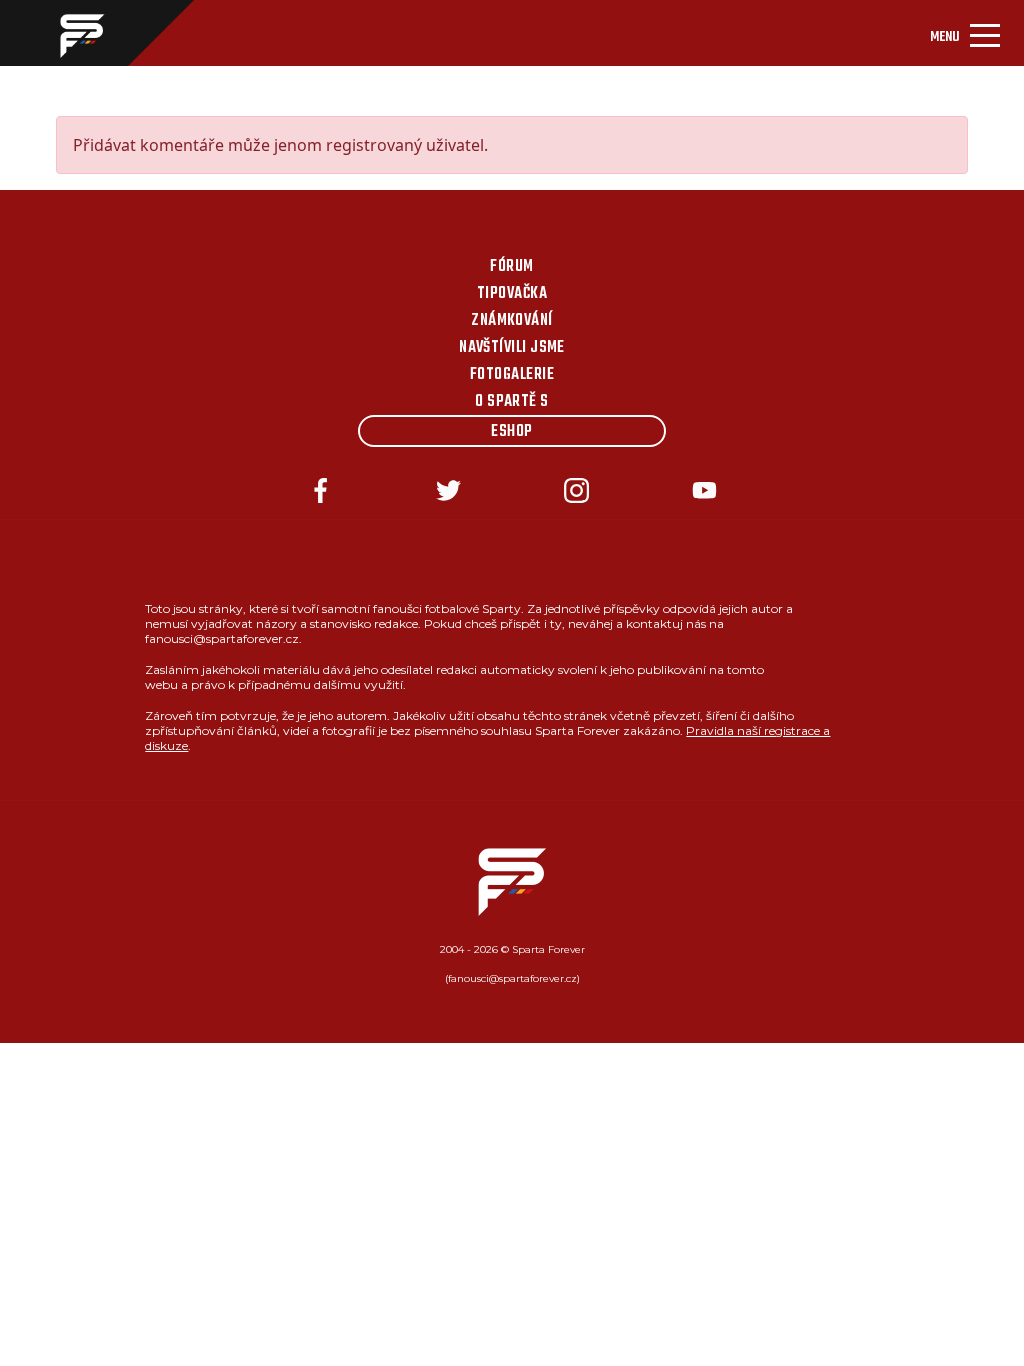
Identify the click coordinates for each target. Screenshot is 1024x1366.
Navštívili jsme (512, 348)
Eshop (511, 432)
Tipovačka (512, 294)
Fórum (511, 267)
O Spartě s (512, 402)
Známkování (512, 321)
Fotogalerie (512, 375)
